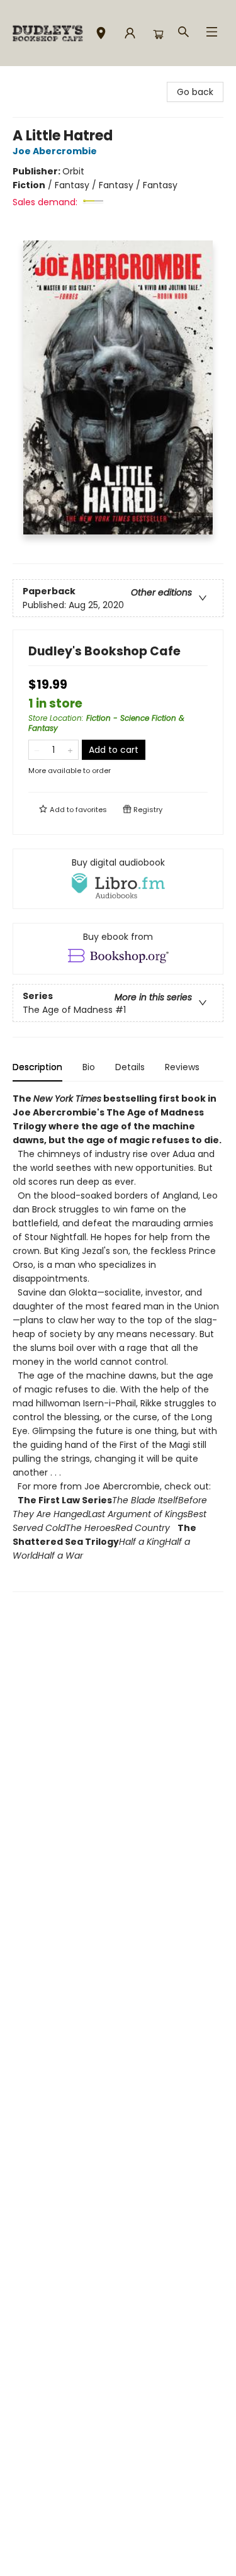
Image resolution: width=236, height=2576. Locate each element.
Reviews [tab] (182, 1067)
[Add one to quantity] (70, 750)
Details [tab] (130, 1067)
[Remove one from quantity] (37, 750)
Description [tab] (37, 1067)
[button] (101, 35)
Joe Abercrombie (55, 151)
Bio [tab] (89, 1067)
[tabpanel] (118, 1342)
